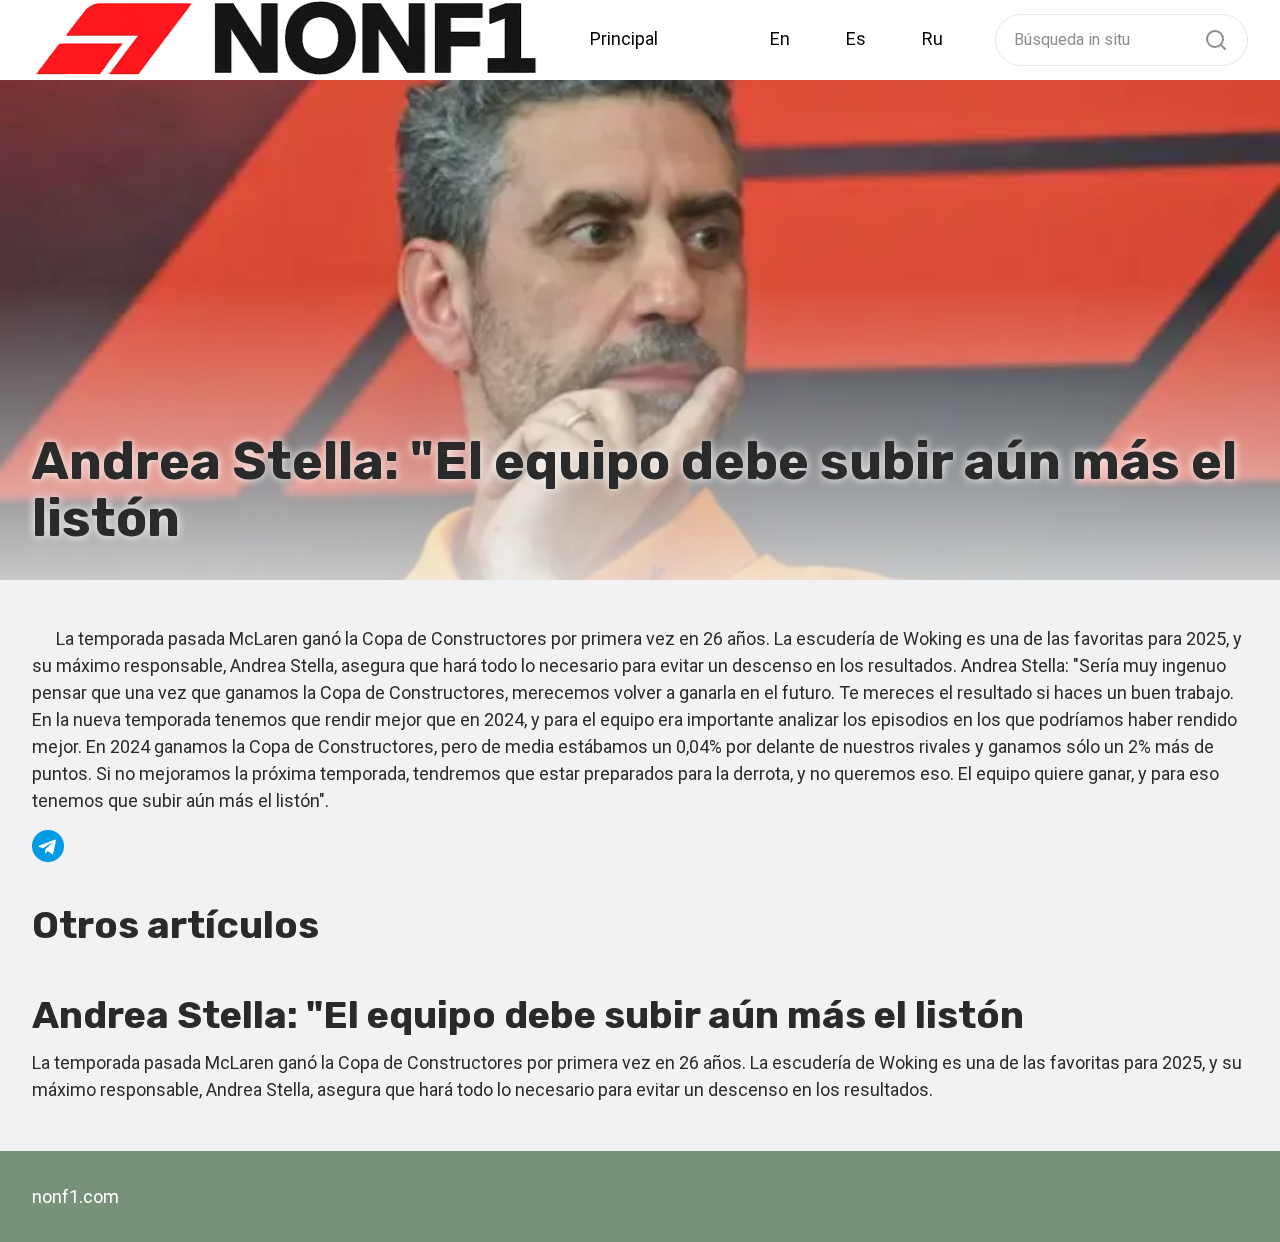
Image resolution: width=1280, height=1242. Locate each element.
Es (856, 38)
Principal (624, 38)
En (780, 38)
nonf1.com (75, 1196)
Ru (932, 38)
